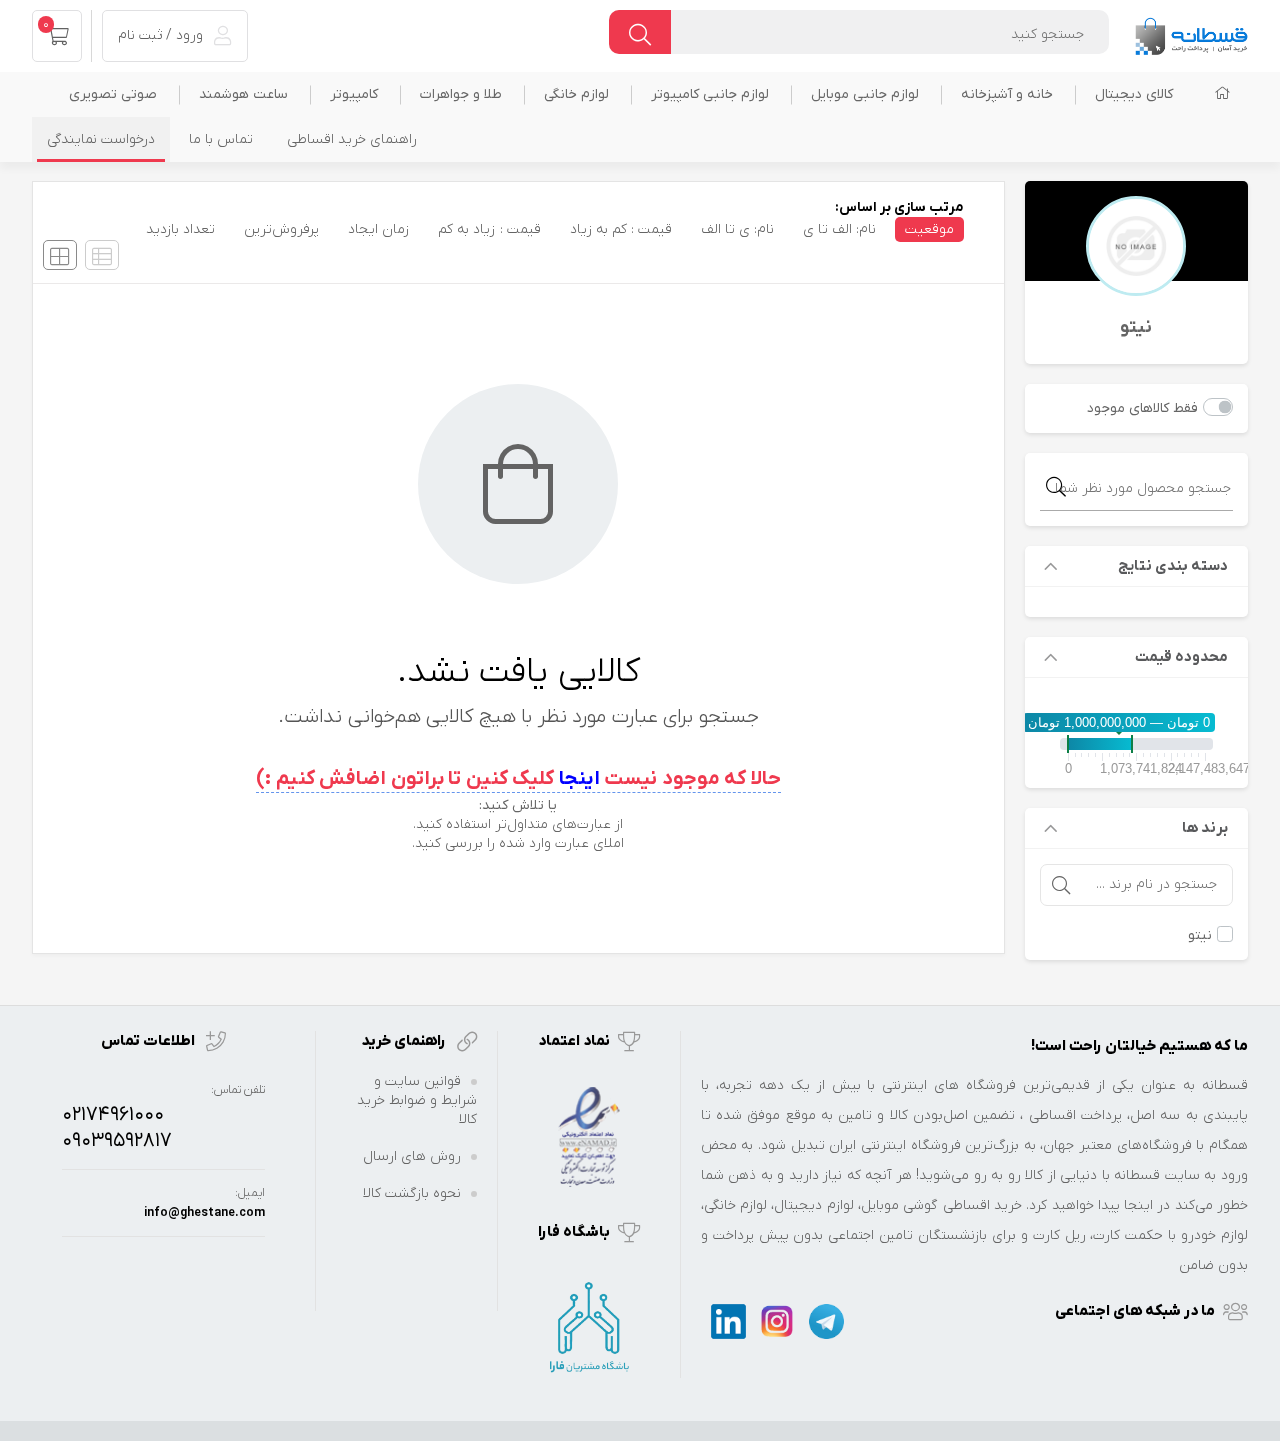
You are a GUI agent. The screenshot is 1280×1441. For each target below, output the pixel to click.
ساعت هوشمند (243, 94)
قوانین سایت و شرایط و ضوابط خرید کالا (417, 1100)
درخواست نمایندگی (101, 139)
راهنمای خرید (405, 1041)
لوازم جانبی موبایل (865, 94)
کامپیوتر (354, 94)
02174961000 (113, 1115)
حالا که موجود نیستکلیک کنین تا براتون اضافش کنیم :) (518, 779)
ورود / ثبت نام (162, 35)
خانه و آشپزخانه (1007, 94)
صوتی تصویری (113, 94)
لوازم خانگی (576, 94)
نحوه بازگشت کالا (412, 1193)
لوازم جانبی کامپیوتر (710, 94)
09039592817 (117, 1141)
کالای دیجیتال (1134, 94)
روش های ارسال (412, 1156)
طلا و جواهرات (461, 94)
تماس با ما (221, 139)
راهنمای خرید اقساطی (352, 139)
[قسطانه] (1191, 31)
